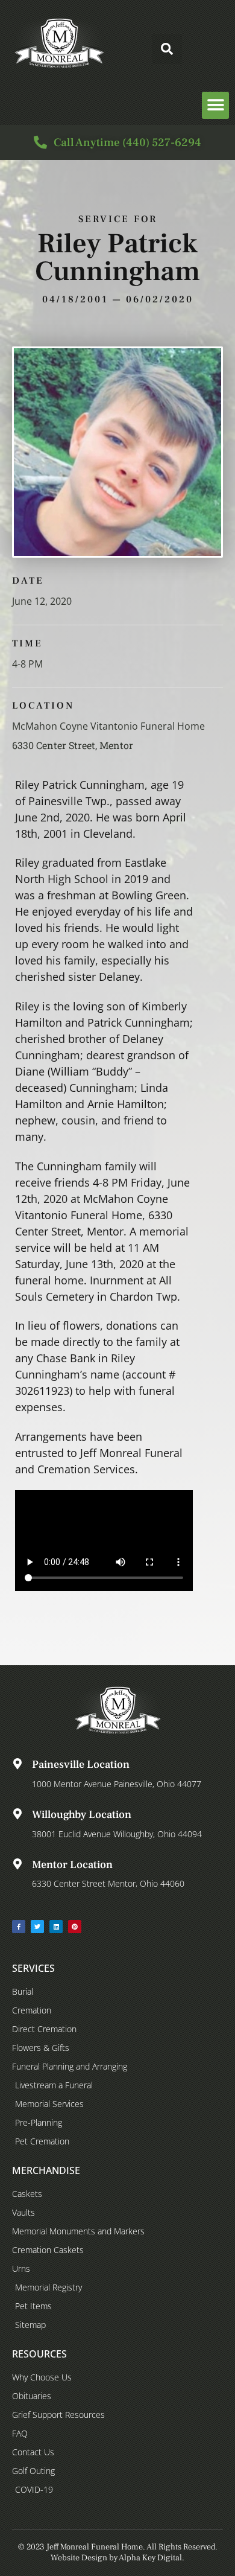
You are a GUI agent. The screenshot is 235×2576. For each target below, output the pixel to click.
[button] (167, 49)
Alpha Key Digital (150, 2558)
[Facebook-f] (19, 1927)
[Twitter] (37, 1927)
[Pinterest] (75, 1927)
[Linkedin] (56, 1927)
